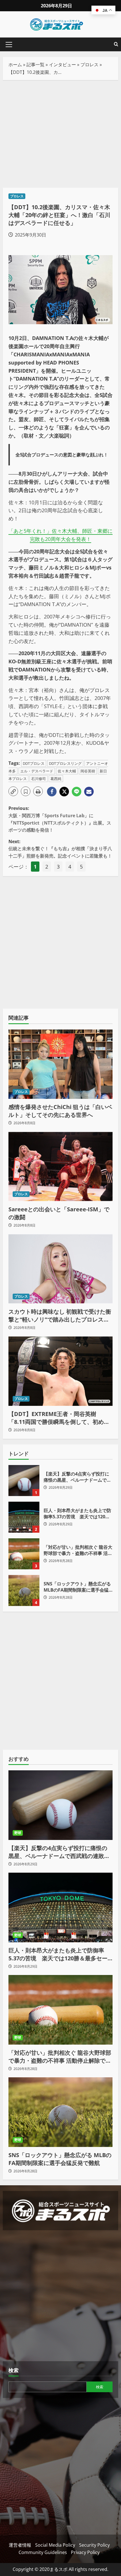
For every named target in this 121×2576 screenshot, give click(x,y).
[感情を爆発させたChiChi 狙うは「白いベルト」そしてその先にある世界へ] (60, 1064)
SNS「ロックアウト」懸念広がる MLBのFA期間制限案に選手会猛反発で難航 (24, 1590)
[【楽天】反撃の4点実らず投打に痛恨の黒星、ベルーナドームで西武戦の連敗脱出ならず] (60, 1805)
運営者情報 (20, 2545)
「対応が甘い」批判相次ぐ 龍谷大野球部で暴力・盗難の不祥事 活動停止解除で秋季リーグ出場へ (24, 1554)
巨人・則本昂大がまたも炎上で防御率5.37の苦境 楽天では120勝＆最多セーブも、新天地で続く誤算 (24, 1517)
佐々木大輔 (67, 771)
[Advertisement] (60, 134)
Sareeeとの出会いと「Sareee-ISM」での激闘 (59, 1213)
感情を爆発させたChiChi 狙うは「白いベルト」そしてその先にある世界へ (60, 1111)
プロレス (89, 65)
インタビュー (62, 65)
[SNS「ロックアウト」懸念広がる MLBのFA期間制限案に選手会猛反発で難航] (60, 2112)
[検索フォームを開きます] (116, 44)
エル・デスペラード (37, 771)
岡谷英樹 (88, 771)
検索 (14, 2370)
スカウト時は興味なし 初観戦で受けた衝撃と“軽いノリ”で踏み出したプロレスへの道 (60, 1316)
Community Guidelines (43, 2552)
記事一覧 (35, 65)
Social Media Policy (55, 2545)
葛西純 (56, 779)
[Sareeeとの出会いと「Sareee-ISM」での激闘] (60, 1167)
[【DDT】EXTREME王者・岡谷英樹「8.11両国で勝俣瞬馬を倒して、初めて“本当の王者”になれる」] (60, 1371)
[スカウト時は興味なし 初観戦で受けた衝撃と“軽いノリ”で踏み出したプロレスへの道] (60, 1269)
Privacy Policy (85, 2552)
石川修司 (39, 779)
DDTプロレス (34, 763)
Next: (60, 849)
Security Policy (94, 2545)
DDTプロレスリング (65, 763)
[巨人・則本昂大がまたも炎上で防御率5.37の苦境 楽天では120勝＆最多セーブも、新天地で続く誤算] (60, 1907)
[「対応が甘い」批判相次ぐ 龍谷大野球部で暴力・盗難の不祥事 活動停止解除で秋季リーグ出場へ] (60, 2010)
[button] (9, 45)
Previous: (60, 819)
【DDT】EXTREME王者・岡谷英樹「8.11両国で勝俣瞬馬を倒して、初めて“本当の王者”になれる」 (59, 1418)
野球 (18, 1833)
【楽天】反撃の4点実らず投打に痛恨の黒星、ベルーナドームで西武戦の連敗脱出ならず (24, 1481)
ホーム (15, 65)
